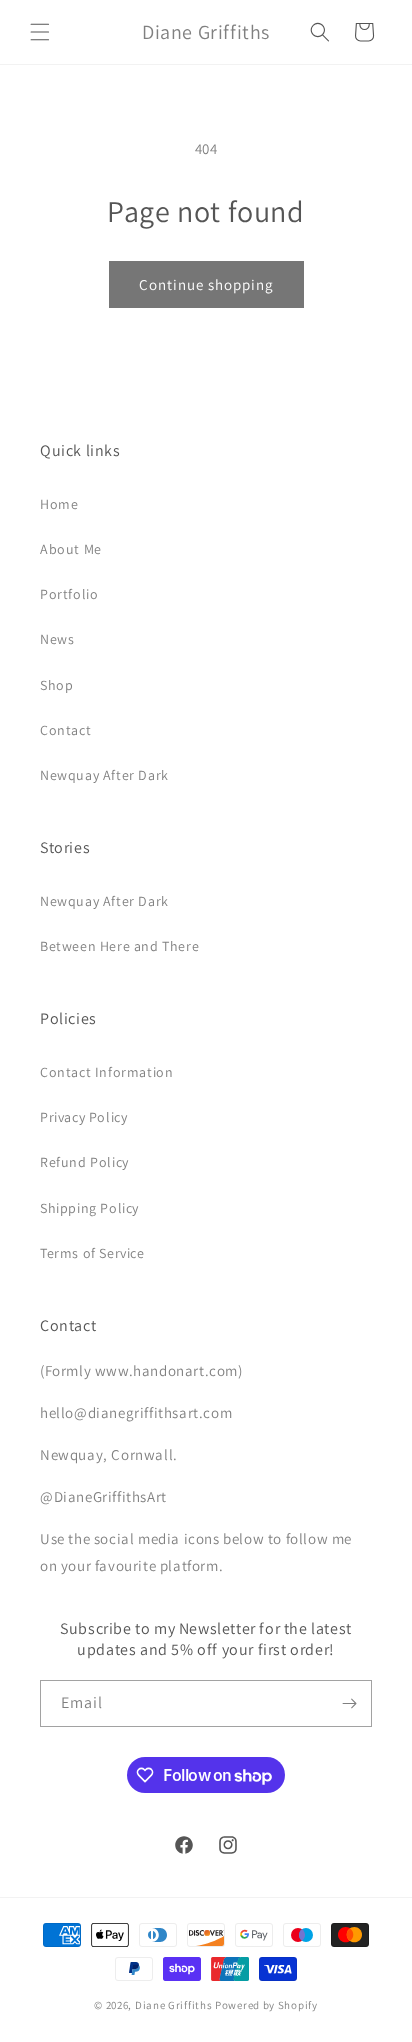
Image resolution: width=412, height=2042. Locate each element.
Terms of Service (92, 1253)
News (57, 639)
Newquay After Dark (104, 775)
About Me (71, 549)
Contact (65, 730)
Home (59, 504)
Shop (56, 685)
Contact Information (106, 1072)
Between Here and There (119, 946)
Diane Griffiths (174, 2005)
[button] (40, 32)
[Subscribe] (349, 1703)
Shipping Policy (89, 1208)
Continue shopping (206, 284)
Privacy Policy (83, 1117)
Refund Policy (84, 1162)
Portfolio (69, 594)
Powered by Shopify (266, 2005)
